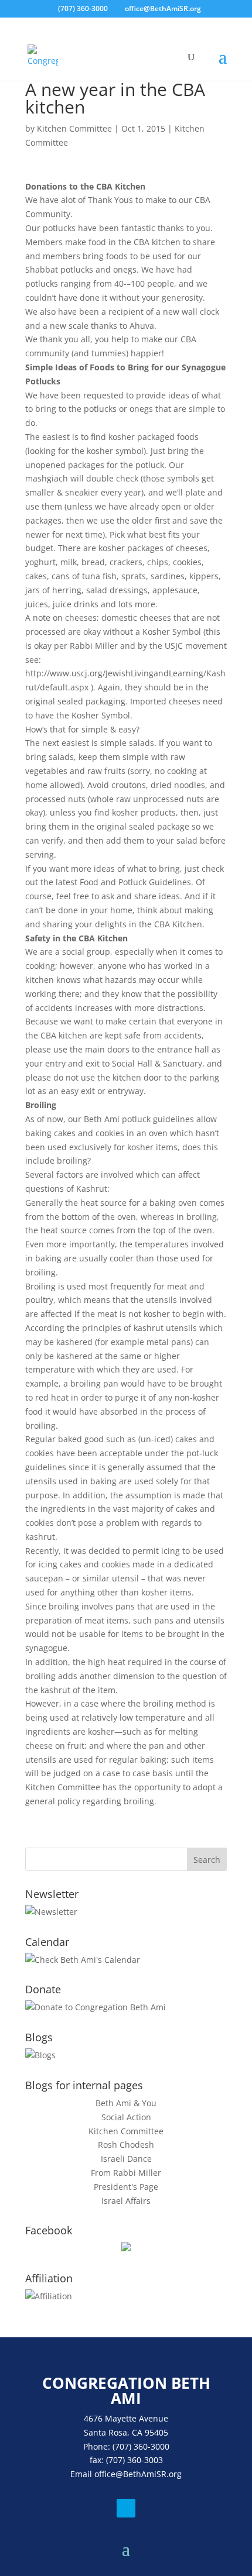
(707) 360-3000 (83, 8)
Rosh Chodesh (126, 2145)
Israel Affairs (126, 2201)
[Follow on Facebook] (126, 2508)
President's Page (126, 2187)
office (105, 2474)
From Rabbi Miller (126, 2173)
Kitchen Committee (74, 128)
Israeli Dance (126, 2159)
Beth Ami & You (126, 2103)
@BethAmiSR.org (149, 2474)
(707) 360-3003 (134, 2460)
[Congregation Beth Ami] (126, 2248)
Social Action (126, 2117)
